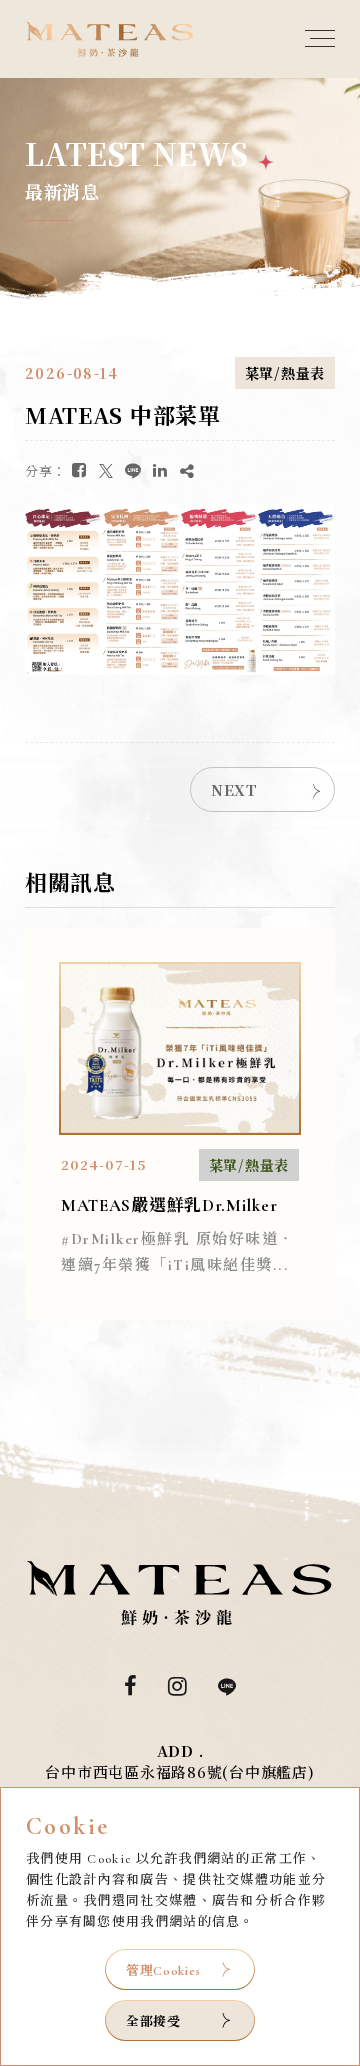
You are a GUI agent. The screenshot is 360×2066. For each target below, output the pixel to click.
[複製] (187, 471)
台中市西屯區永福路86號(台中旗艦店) (179, 1771)
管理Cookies (163, 1971)
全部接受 (153, 2020)
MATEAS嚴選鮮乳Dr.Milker (169, 1205)
